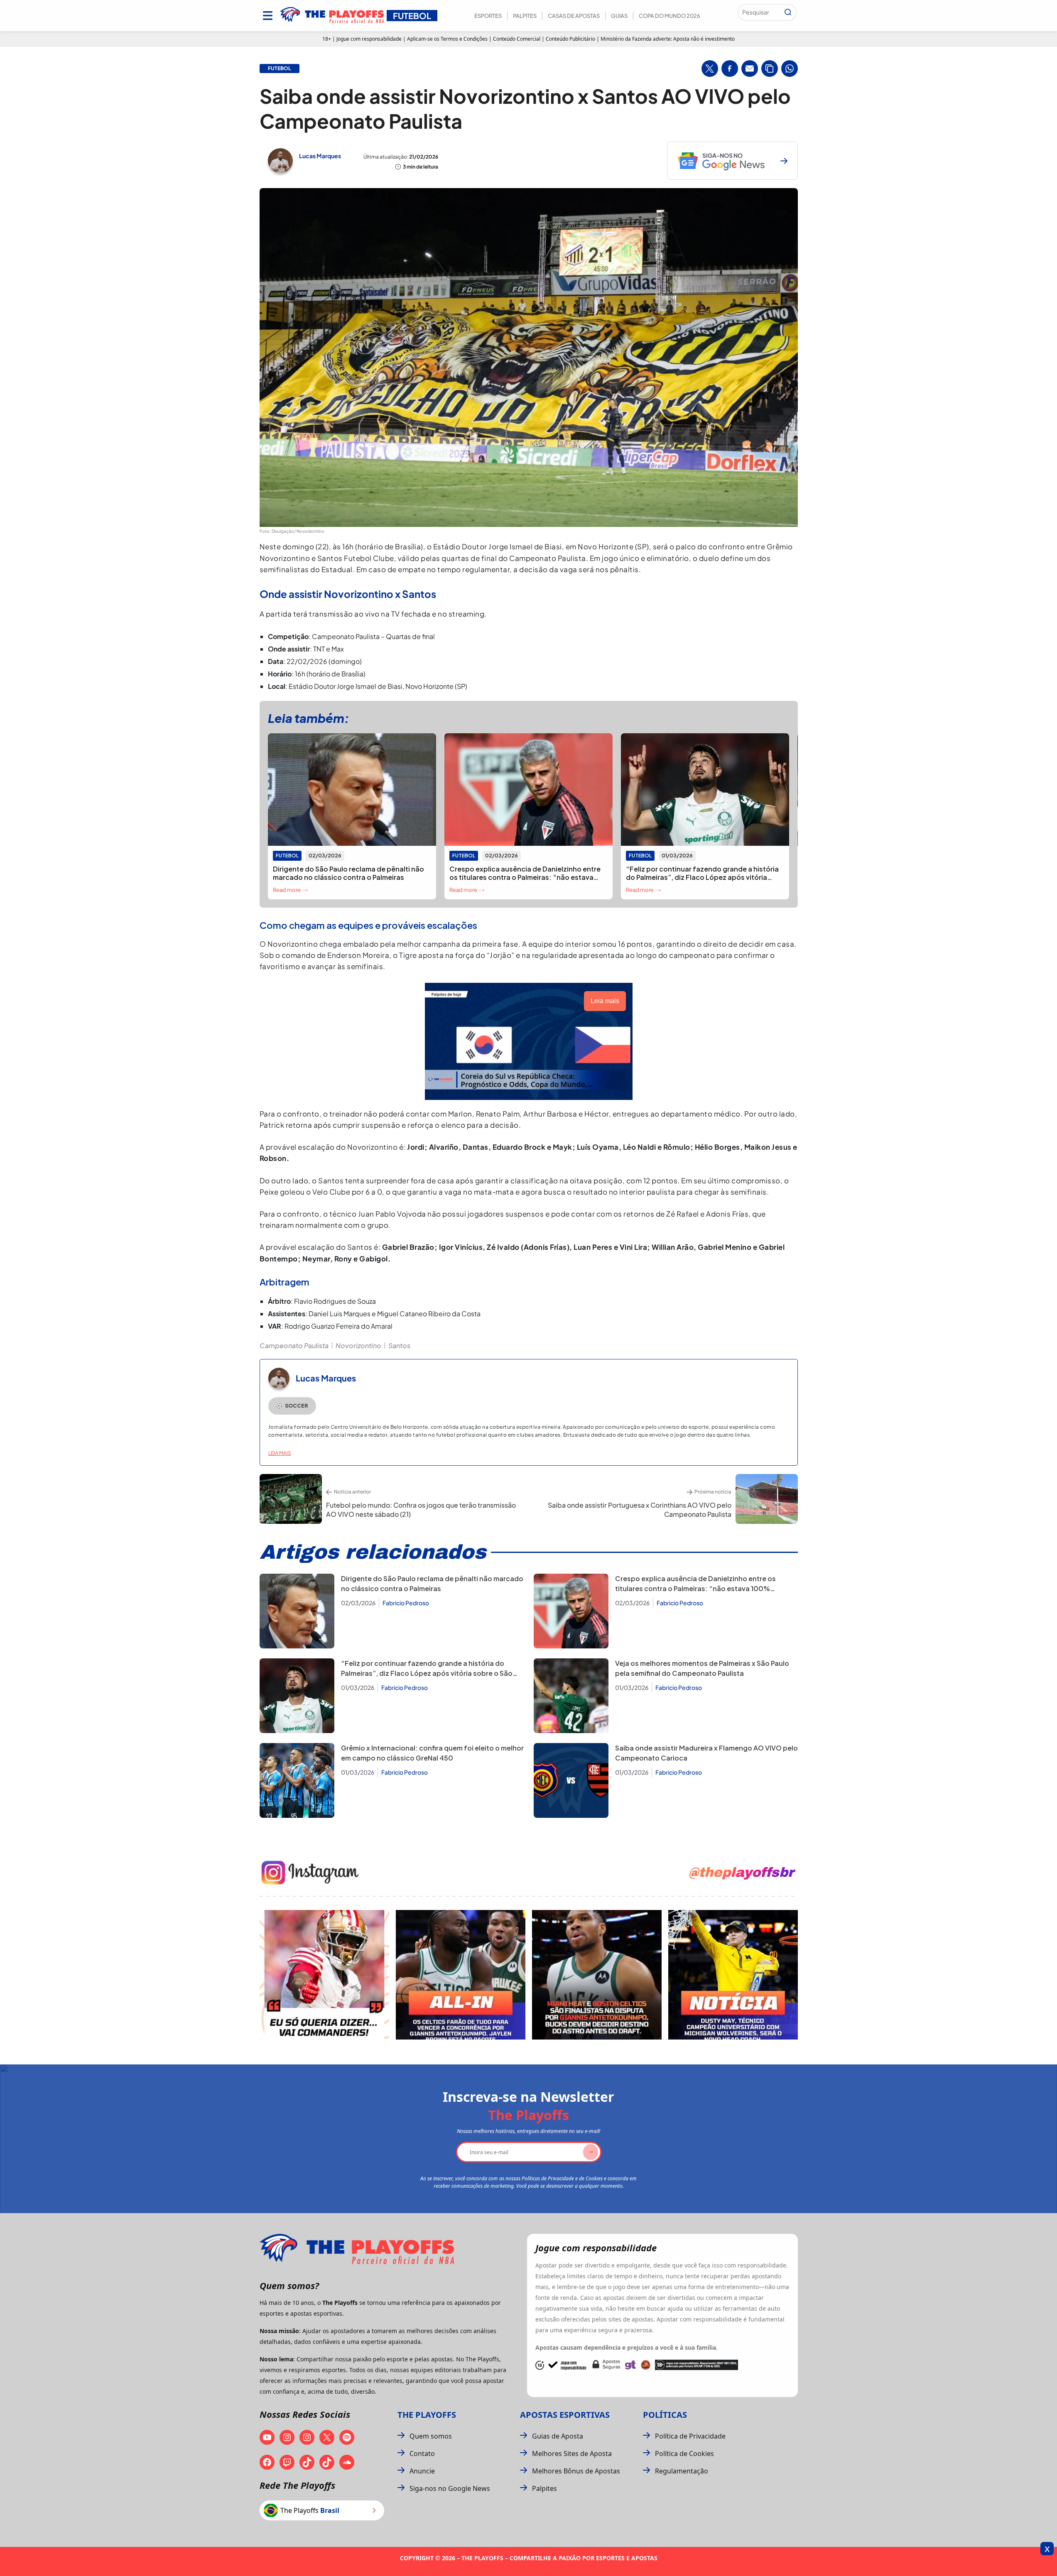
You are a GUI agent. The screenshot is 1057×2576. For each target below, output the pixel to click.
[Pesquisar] (788, 12)
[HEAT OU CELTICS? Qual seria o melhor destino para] (597, 1975)
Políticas (665, 2415)
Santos (399, 1346)
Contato (422, 2454)
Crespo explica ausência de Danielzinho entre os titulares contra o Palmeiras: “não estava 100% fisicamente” (695, 1588)
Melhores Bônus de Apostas (576, 2471)
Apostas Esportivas (565, 2415)
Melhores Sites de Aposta (572, 2454)
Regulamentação (682, 2471)
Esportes (488, 16)
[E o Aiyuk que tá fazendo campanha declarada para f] (324, 1975)
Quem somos (431, 2436)
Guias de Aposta (558, 2436)
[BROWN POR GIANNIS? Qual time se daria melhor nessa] (461, 1975)
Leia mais (280, 1453)
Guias (619, 16)
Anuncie (422, 2471)
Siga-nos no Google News (450, 2488)
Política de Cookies (684, 2454)
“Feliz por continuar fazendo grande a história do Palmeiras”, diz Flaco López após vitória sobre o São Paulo (427, 1673)
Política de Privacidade (690, 2436)
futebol (280, 69)
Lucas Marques (320, 156)
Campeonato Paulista (294, 1346)
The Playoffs (427, 2415)
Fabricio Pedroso (406, 1603)
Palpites (525, 16)
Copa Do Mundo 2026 (670, 16)
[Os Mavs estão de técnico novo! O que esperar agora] (733, 1975)
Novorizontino (358, 1346)
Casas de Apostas (574, 16)
